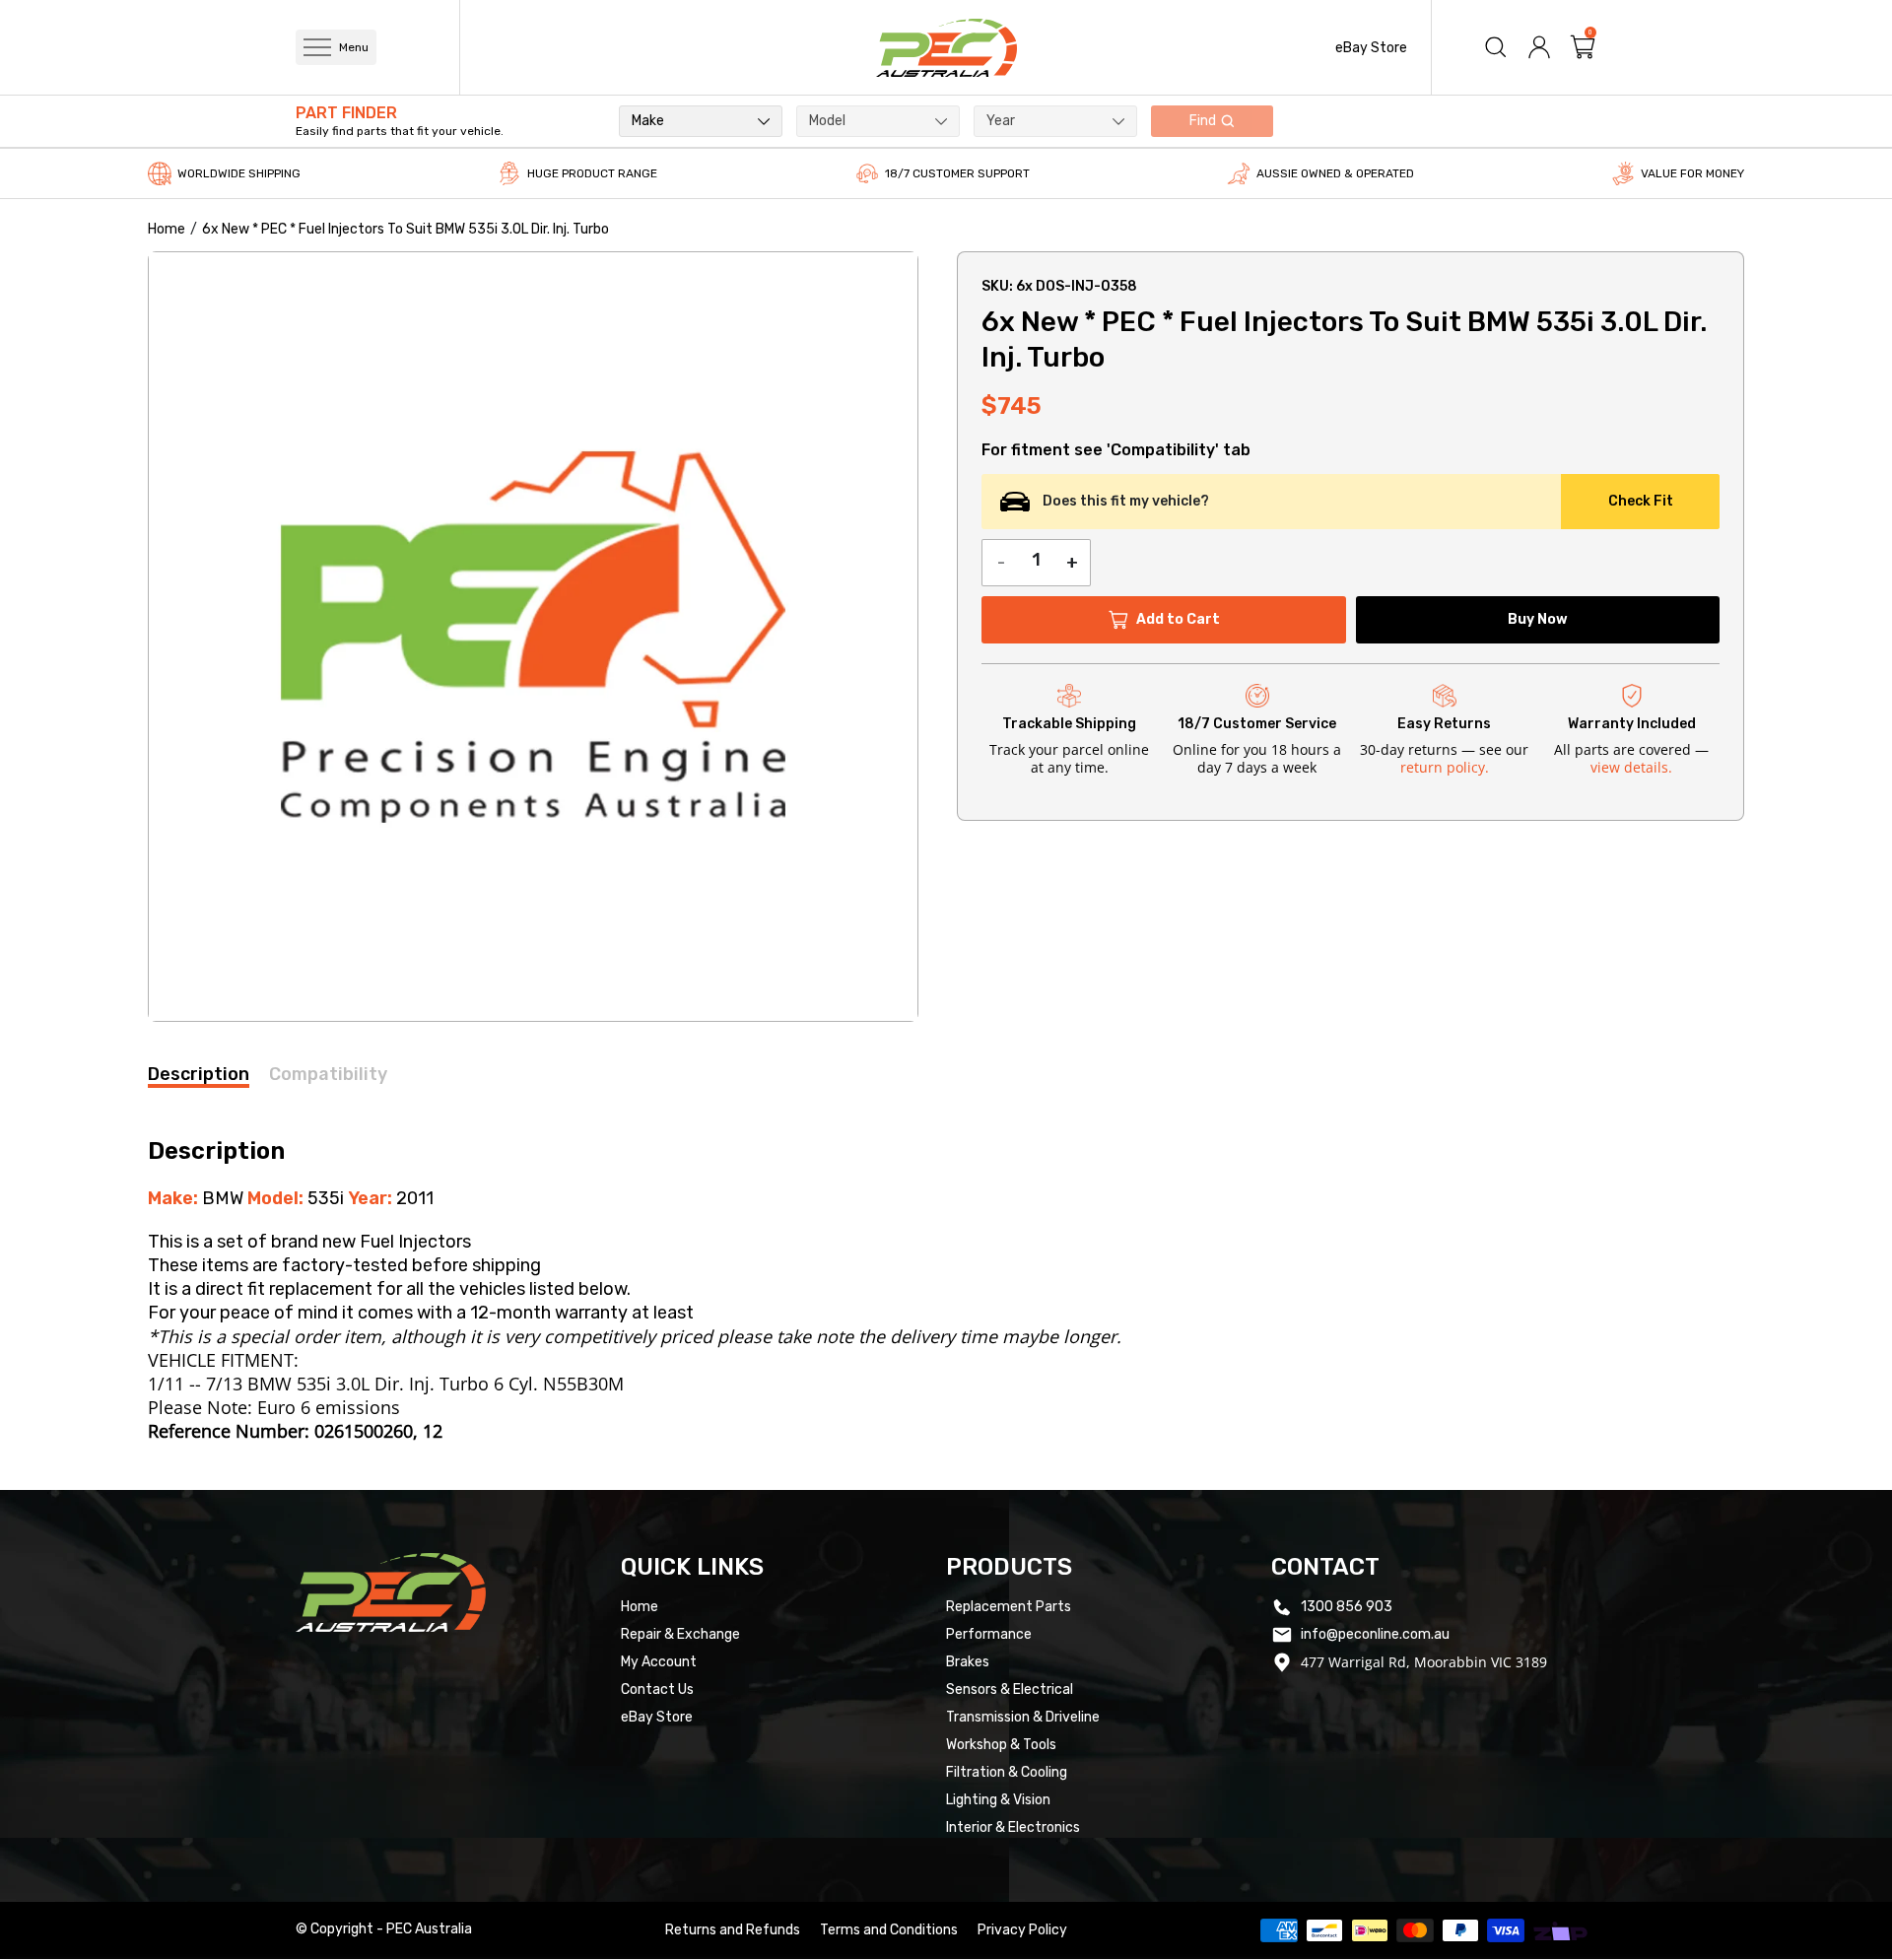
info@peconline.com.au (1375, 1634)
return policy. (1445, 767)
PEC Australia (429, 1929)
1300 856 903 (1347, 1607)
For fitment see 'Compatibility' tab (1116, 450)
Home (167, 229)
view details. (1631, 767)
